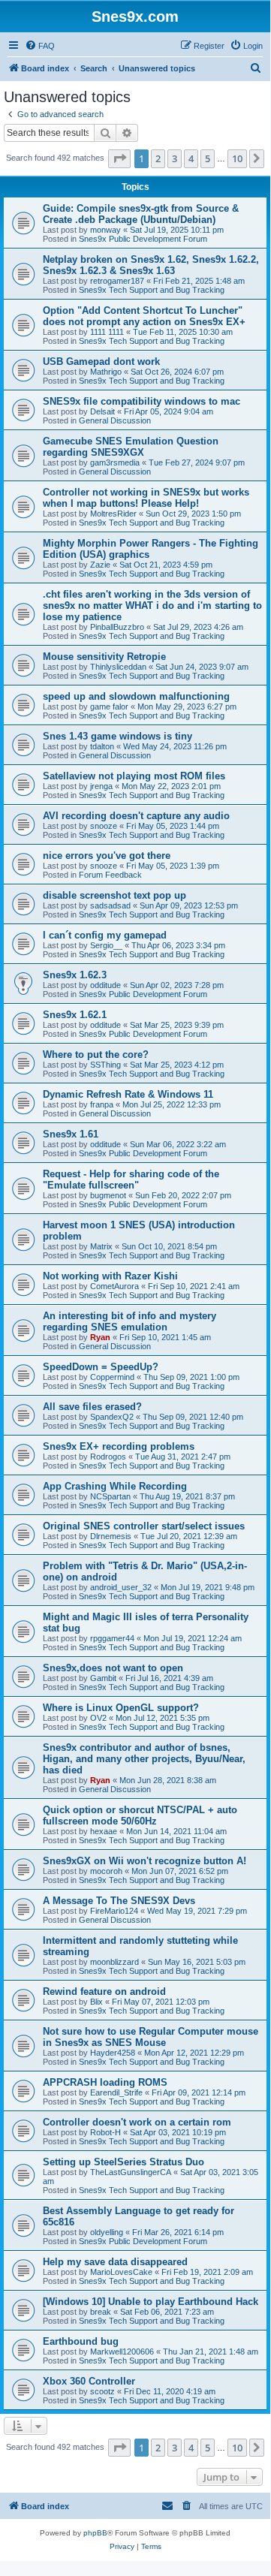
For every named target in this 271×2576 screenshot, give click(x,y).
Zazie (100, 565)
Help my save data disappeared (115, 2262)
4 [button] (191, 158)
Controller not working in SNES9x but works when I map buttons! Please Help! (146, 498)
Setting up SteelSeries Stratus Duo (123, 2162)
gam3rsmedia (115, 462)
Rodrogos (108, 1457)
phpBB (95, 2533)
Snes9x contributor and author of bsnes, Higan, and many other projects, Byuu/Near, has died (144, 1759)
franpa (102, 1104)
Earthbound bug (81, 2341)
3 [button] (175, 158)
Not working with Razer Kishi (110, 1276)
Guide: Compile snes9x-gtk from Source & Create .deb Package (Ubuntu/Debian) (141, 214)
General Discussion (115, 420)
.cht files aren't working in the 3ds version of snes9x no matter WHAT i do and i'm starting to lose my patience (152, 606)
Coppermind (112, 1377)
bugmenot (108, 1195)
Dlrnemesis (111, 1536)
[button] (119, 158)
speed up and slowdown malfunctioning (136, 696)
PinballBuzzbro (117, 627)
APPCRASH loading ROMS (105, 2082)
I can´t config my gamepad (105, 935)
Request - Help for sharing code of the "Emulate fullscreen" (131, 1180)
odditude (105, 985)
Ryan (100, 1337)
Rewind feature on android (104, 1992)
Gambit (103, 1678)
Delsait (102, 411)
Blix (96, 2002)
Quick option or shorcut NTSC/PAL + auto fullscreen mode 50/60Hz (140, 1815)
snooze (104, 826)
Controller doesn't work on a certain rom (137, 2122)
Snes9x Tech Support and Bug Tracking (152, 290)
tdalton (102, 746)
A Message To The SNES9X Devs (119, 1901)
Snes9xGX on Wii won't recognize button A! (145, 1861)
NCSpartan (110, 1496)
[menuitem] (40, 46)
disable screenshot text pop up (114, 895)
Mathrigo (106, 372)
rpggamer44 (112, 1638)
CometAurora (114, 1286)
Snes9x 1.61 (71, 1134)
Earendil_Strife (116, 2092)
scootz (102, 2391)
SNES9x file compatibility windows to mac (142, 401)
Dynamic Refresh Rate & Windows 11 (128, 1094)
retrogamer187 (117, 281)
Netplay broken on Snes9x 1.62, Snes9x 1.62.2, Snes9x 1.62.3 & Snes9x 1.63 (151, 265)
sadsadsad (110, 905)
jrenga (101, 786)
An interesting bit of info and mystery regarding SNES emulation (129, 1321)
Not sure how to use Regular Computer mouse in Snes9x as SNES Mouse (151, 2037)
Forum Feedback (110, 875)
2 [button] (158, 158)
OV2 (98, 1718)
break (101, 2312)
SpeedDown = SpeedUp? (101, 1367)
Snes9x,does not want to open (113, 1668)
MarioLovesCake (121, 2272)
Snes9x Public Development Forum (143, 239)
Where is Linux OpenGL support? (121, 1708)
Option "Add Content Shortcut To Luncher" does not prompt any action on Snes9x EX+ (144, 316)
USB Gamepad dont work (101, 362)
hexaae (104, 1831)
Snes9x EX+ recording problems (119, 1446)
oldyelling (107, 2232)
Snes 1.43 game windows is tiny (117, 736)
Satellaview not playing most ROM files (134, 776)
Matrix (101, 1246)
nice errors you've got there (107, 856)
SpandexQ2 (112, 1417)
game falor (109, 707)
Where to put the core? (96, 1055)
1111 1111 (107, 332)
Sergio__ (106, 945)
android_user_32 (121, 1587)
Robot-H (105, 2132)
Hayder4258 (113, 2053)
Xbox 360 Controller (89, 2381)
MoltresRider (113, 514)
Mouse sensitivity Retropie (104, 657)
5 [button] (208, 158)
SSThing (105, 1065)
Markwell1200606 (122, 2352)
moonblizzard (114, 1962)
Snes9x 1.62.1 (75, 1015)
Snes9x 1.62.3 (75, 975)
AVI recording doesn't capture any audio (136, 816)
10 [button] (237, 158)
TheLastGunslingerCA (131, 2172)
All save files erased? (92, 1407)
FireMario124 (114, 1911)
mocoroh (106, 1871)
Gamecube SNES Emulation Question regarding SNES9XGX (131, 447)
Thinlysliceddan (118, 667)
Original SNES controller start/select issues (144, 1526)
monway (105, 230)
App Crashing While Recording (115, 1486)
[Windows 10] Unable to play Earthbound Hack (151, 2302)
